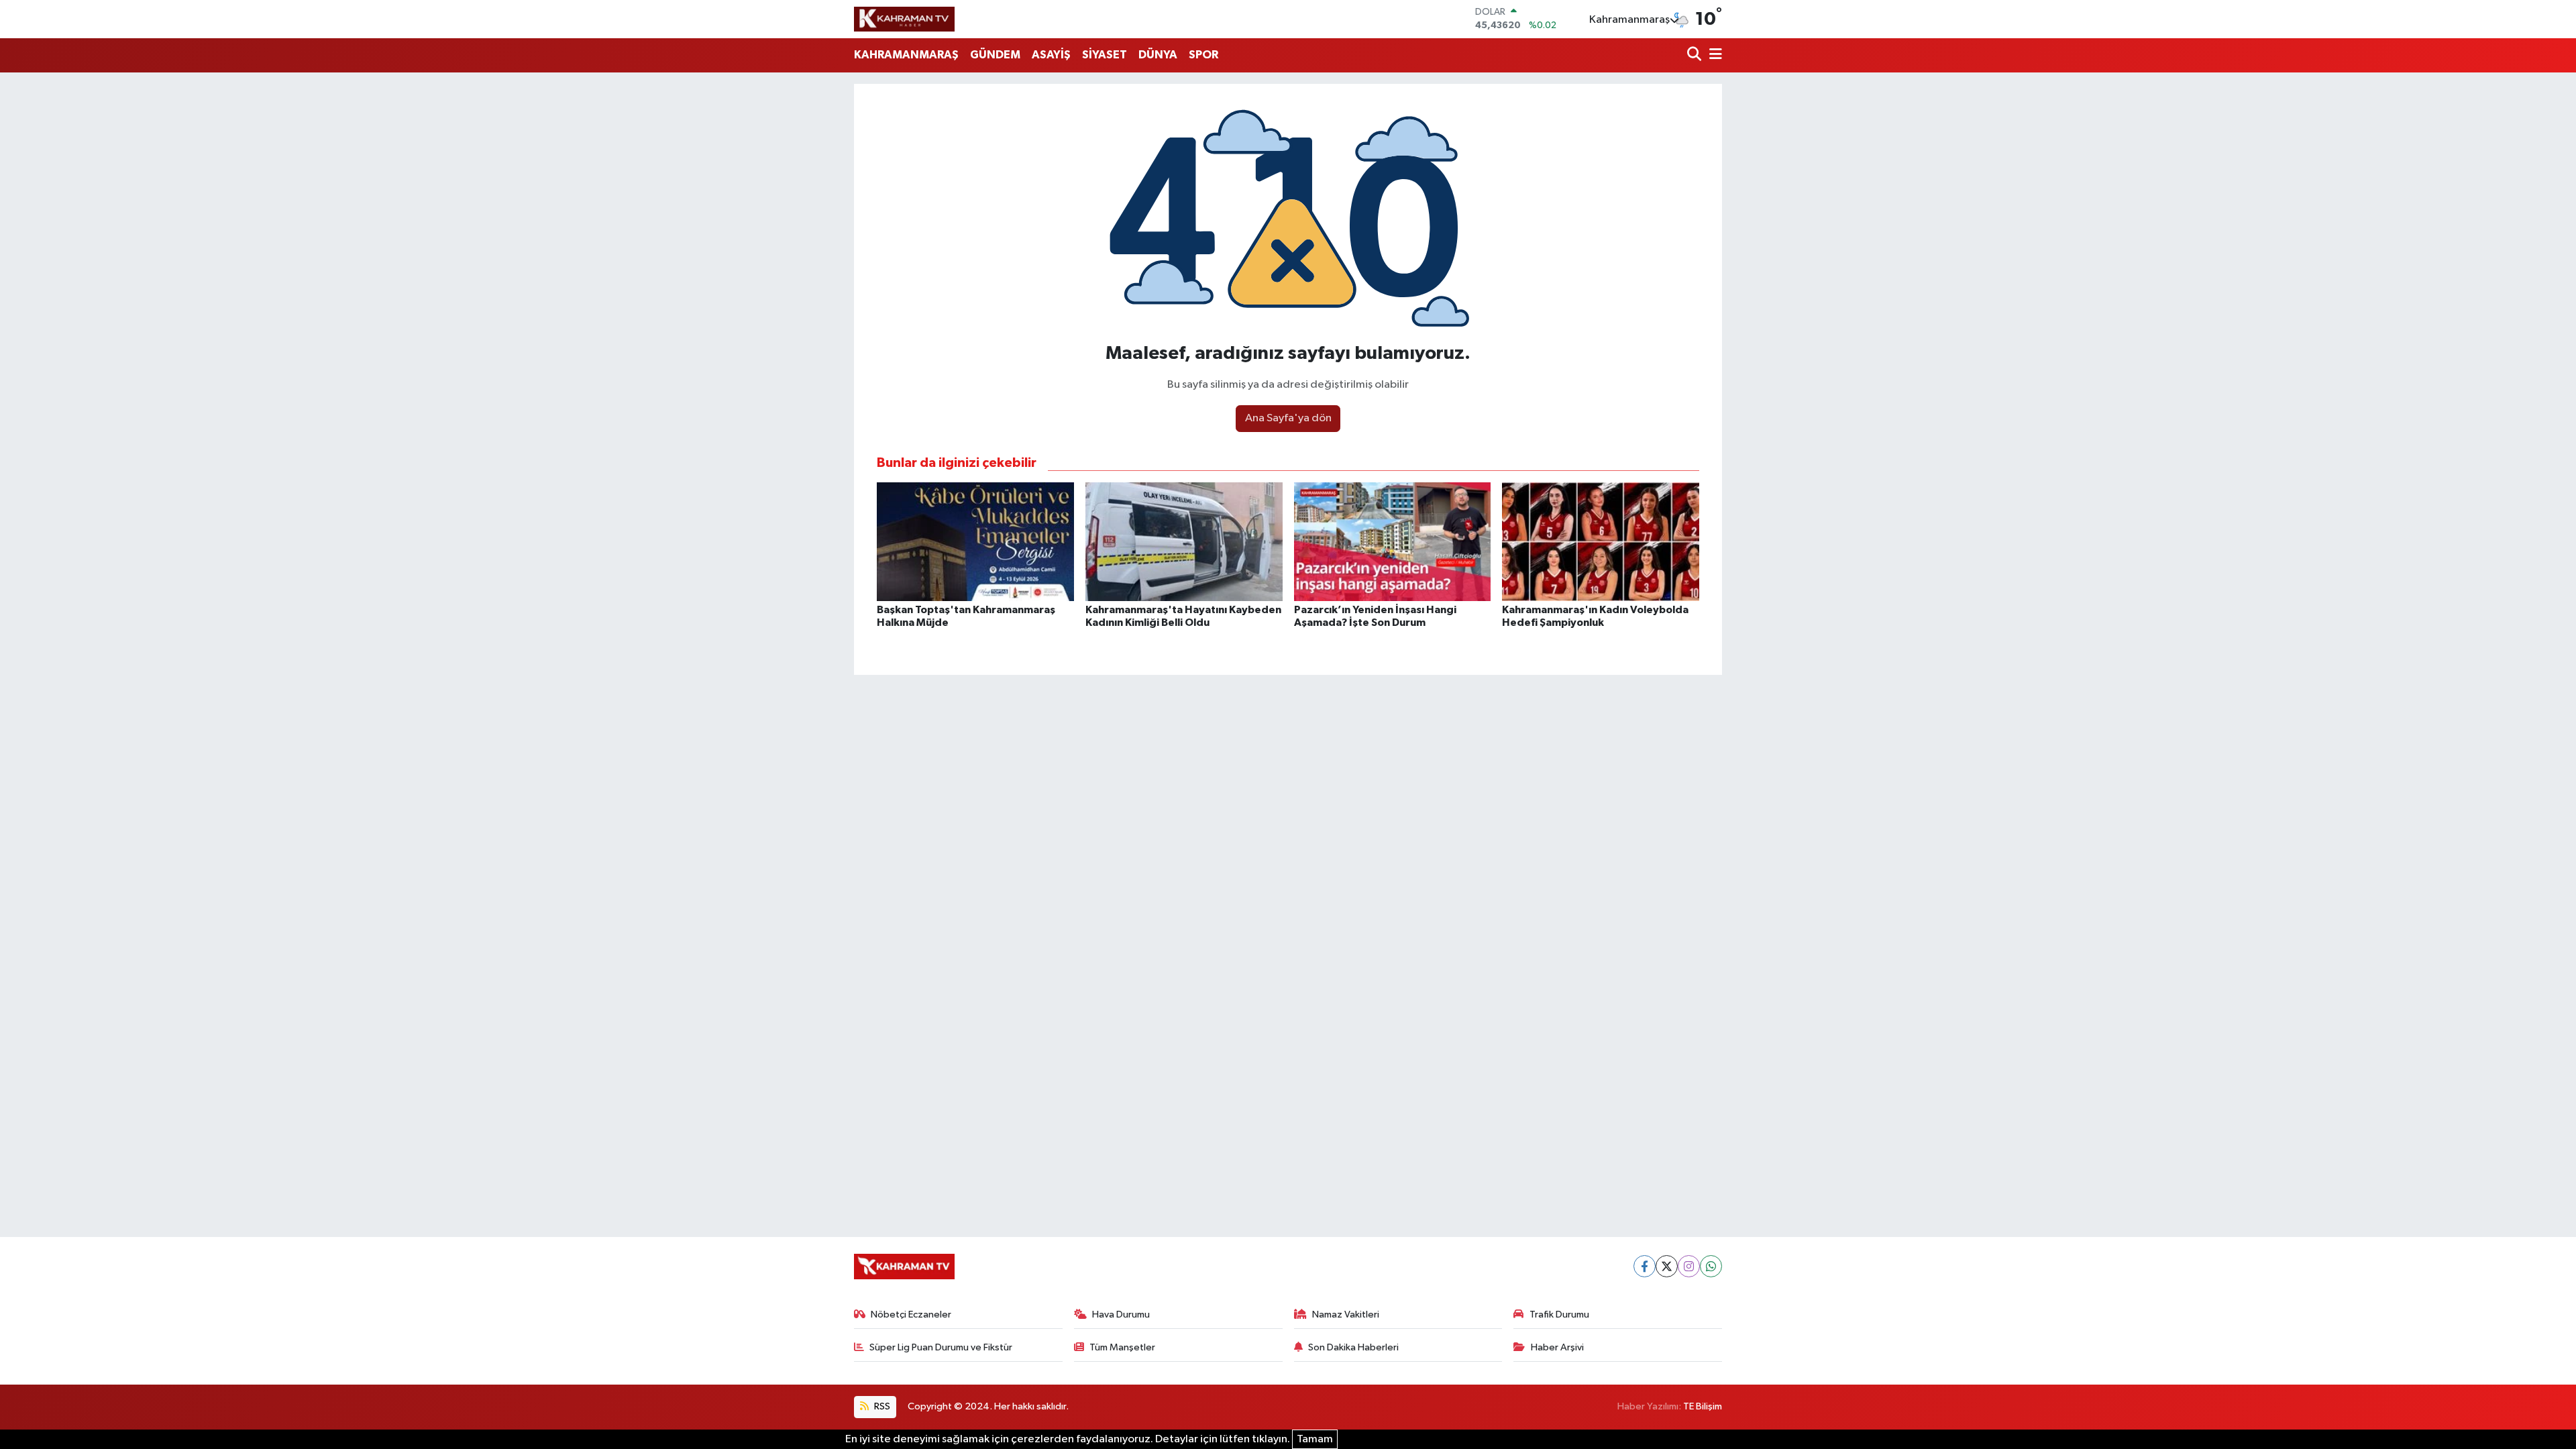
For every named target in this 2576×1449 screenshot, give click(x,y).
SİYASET (1105, 55)
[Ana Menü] (1713, 55)
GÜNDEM (995, 55)
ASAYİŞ (1051, 55)
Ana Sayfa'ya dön (1288, 418)
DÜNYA (1158, 55)
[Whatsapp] (1711, 1266)
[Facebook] (1645, 1266)
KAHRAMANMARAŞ (906, 55)
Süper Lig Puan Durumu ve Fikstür (941, 1347)
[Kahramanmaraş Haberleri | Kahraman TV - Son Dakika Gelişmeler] (904, 19)
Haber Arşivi (1557, 1347)
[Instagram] (1689, 1266)
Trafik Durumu (1559, 1314)
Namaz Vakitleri (1346, 1314)
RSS (881, 1406)
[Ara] (1696, 55)
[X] (1667, 1266)
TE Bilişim (1703, 1406)
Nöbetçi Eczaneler (911, 1314)
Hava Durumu (1121, 1314)
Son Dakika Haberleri (1353, 1347)
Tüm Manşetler (1122, 1347)
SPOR (1203, 55)
